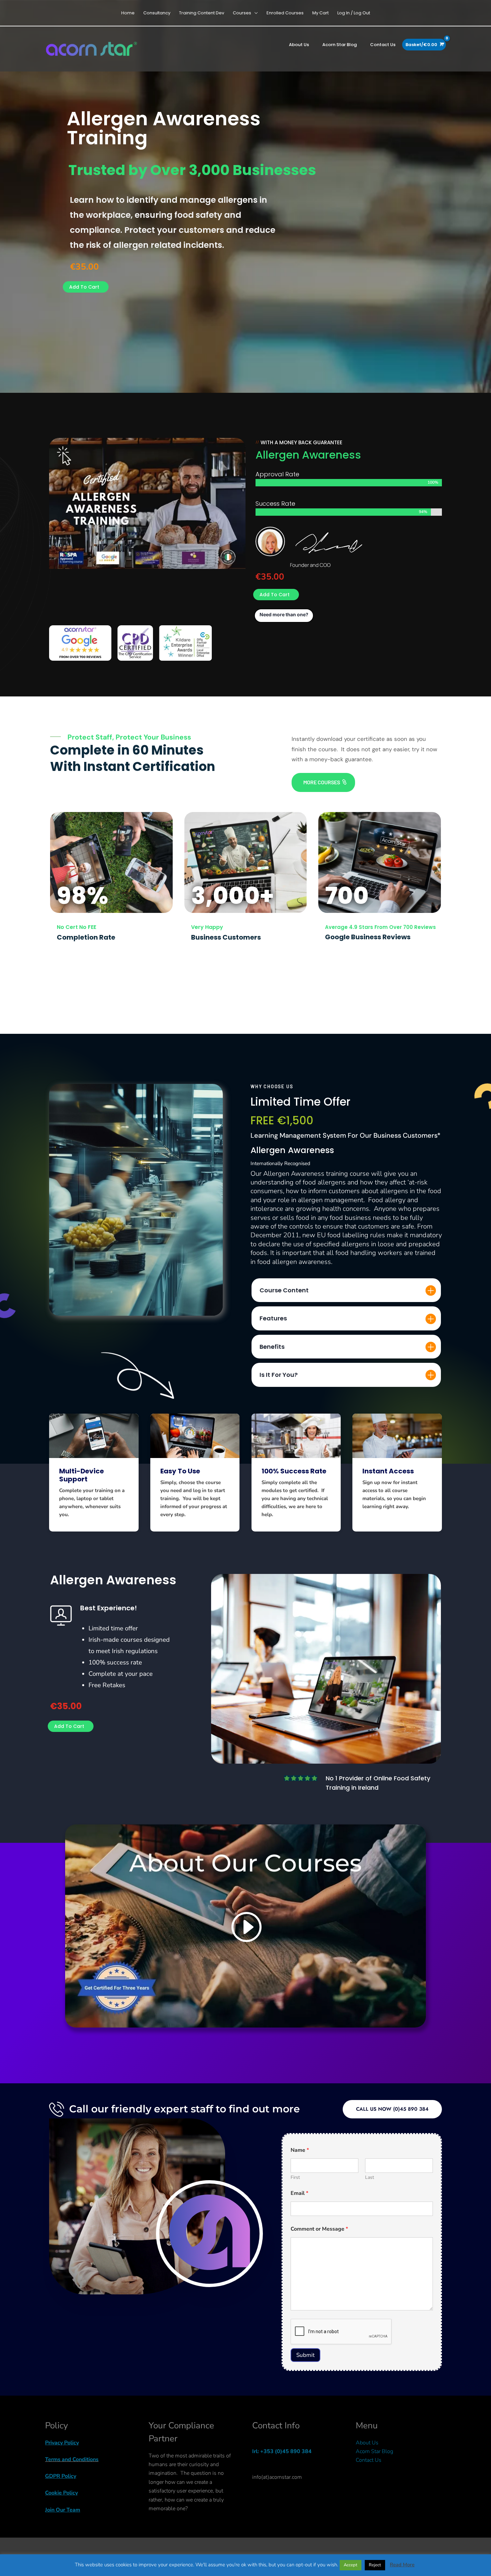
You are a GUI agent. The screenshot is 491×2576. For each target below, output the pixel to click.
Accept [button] (351, 2565)
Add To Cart (84, 287)
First (295, 2177)
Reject (375, 2565)
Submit (305, 2355)
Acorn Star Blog (374, 2451)
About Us (367, 2443)
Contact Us (369, 2460)
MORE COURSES (322, 782)
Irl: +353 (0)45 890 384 (282, 2451)
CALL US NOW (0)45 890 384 (392, 2109)
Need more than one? (284, 614)
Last (370, 2177)
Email (299, 2193)
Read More (402, 2565)
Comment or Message (319, 2229)
